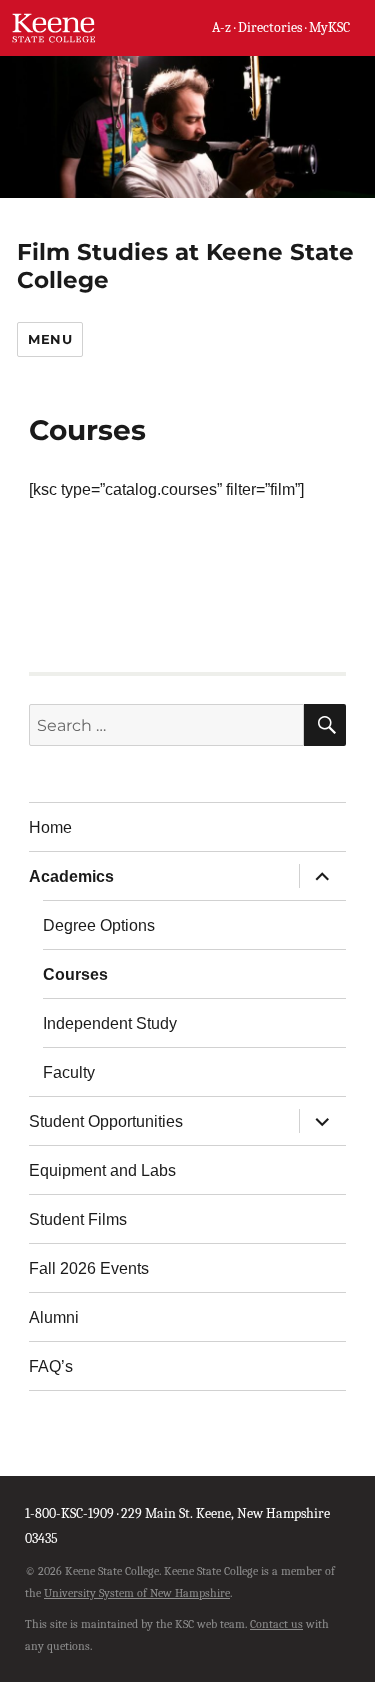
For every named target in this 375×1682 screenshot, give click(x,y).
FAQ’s (51, 1366)
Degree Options (99, 925)
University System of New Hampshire (137, 1593)
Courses (75, 974)
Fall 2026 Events (89, 1268)
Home (50, 827)
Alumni (54, 1317)
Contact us (276, 1624)
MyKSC (329, 27)
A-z (221, 27)
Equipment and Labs (102, 1170)
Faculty (69, 1072)
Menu (50, 339)
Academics (71, 876)
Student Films (78, 1219)
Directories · (273, 27)
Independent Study (110, 1023)
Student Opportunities (106, 1121)
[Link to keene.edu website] (54, 27)
